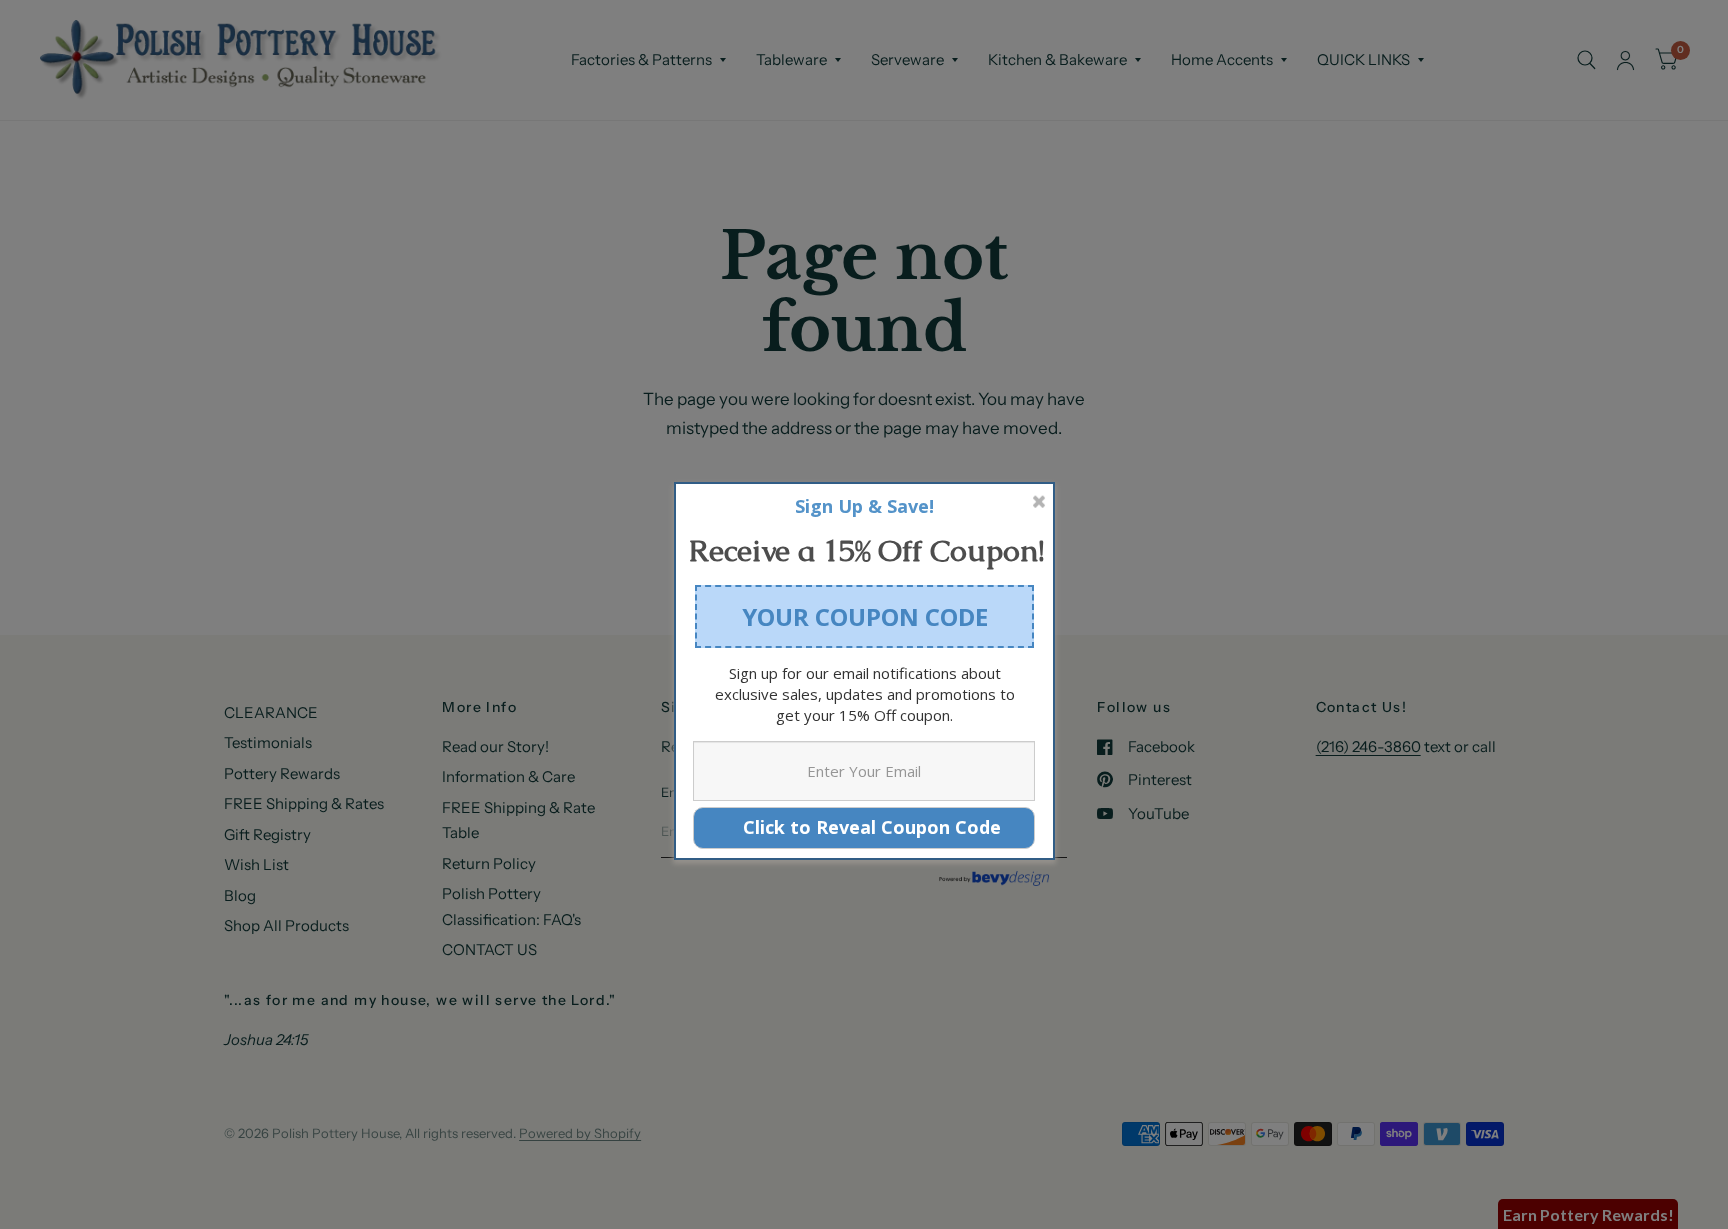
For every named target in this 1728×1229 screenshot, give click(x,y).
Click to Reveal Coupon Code (864, 827)
